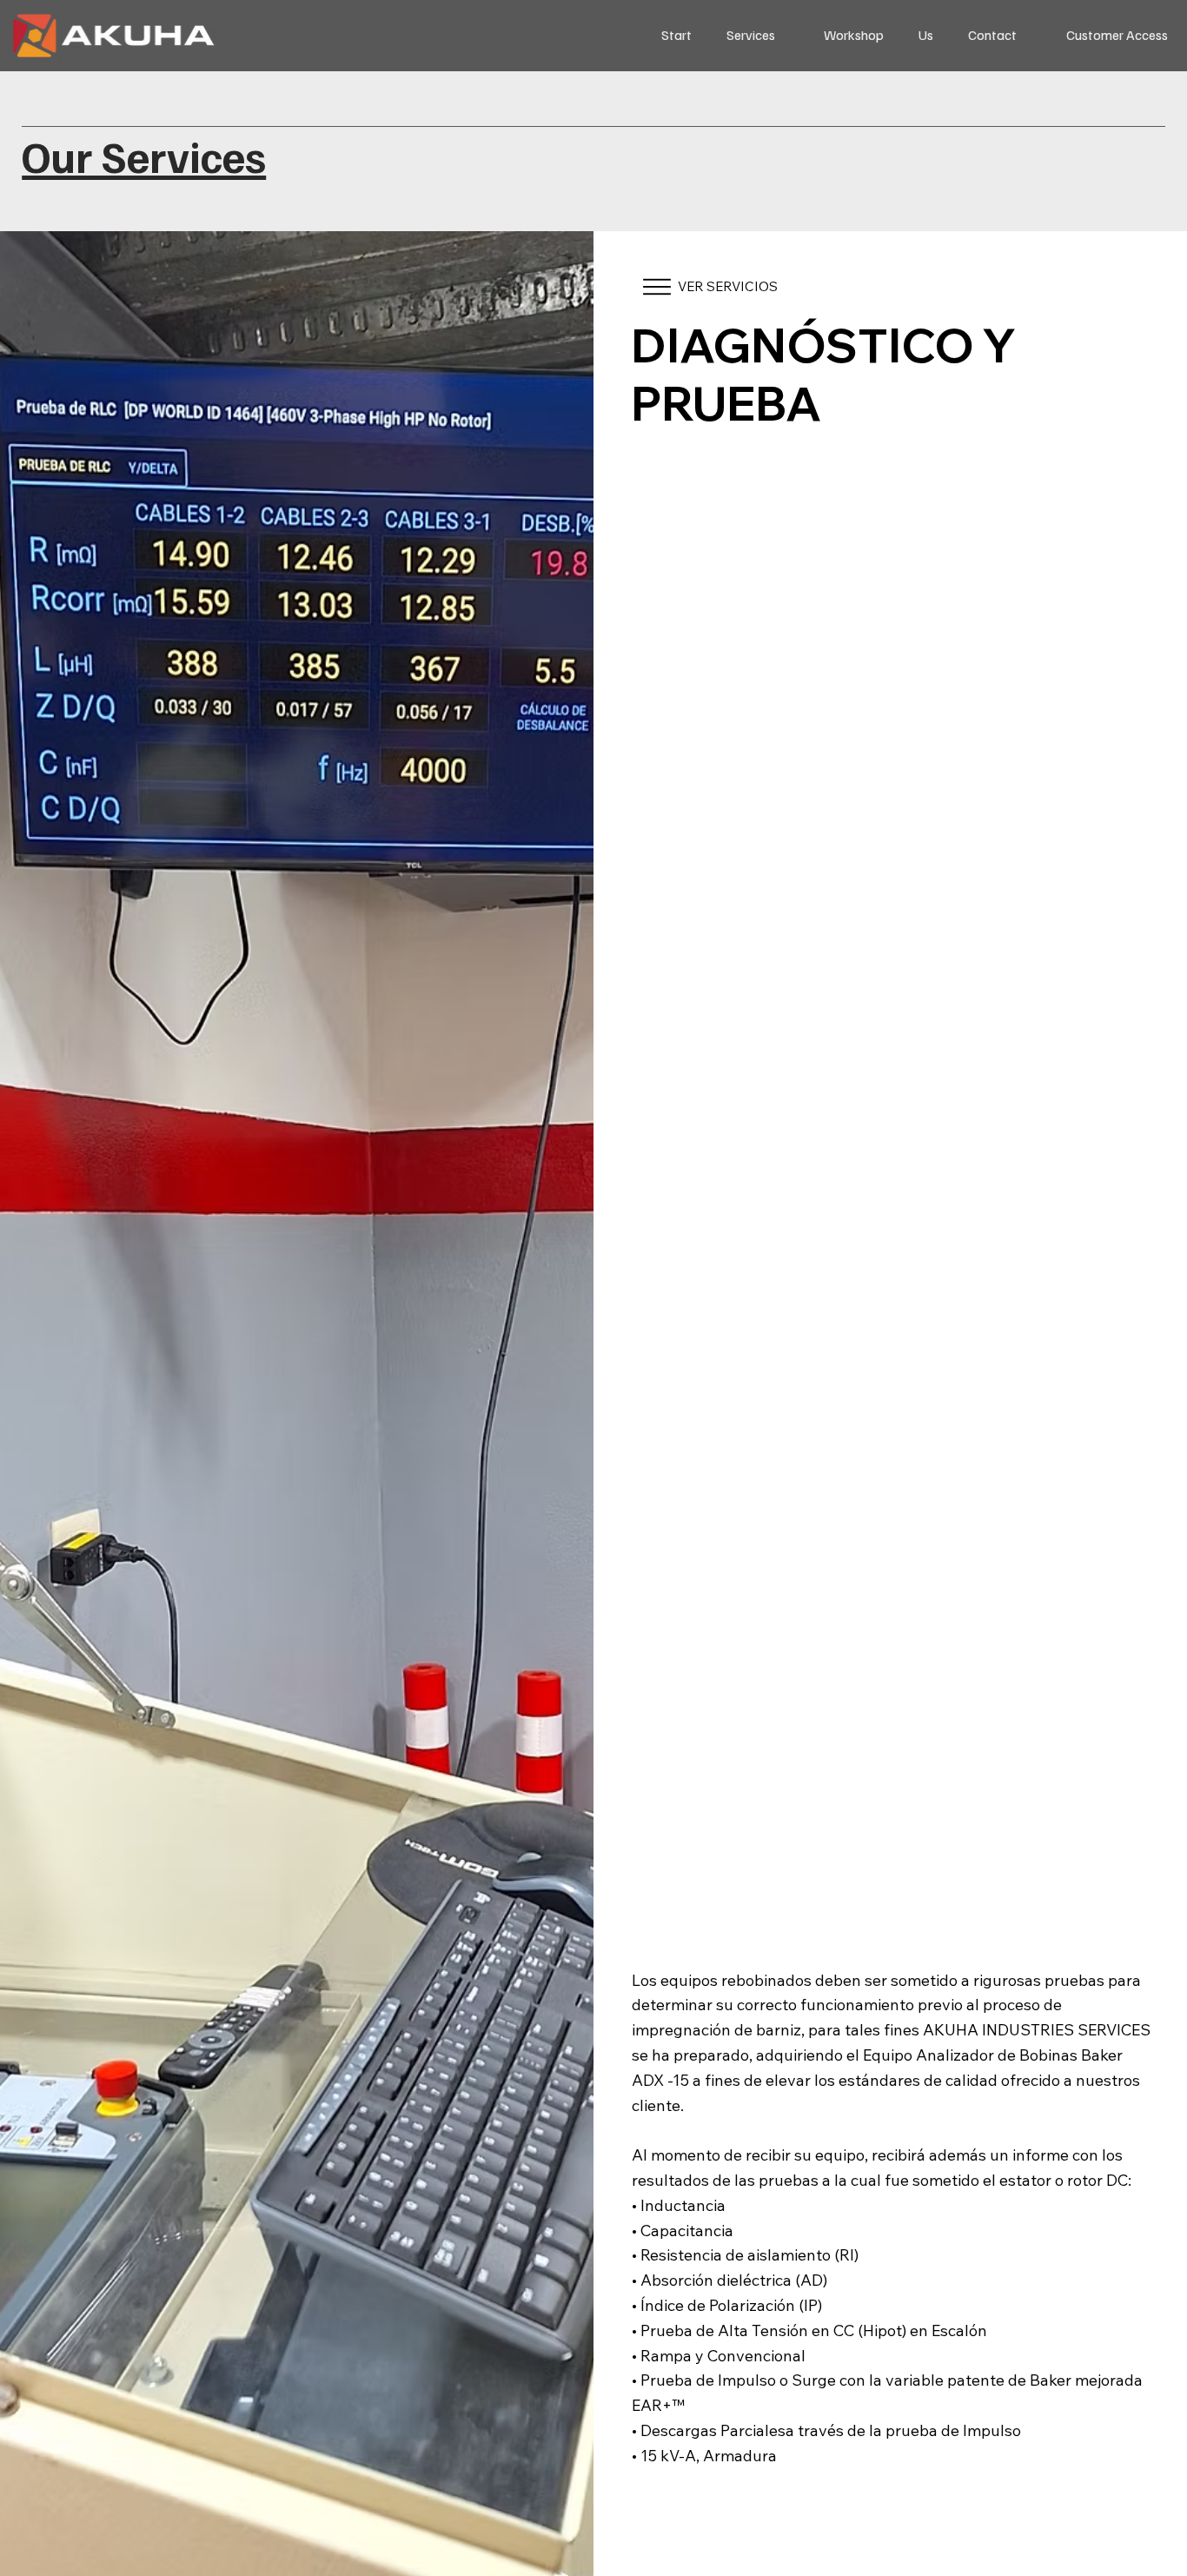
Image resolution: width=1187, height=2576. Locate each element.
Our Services (144, 156)
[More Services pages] (785, 36)
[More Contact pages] (1026, 36)
